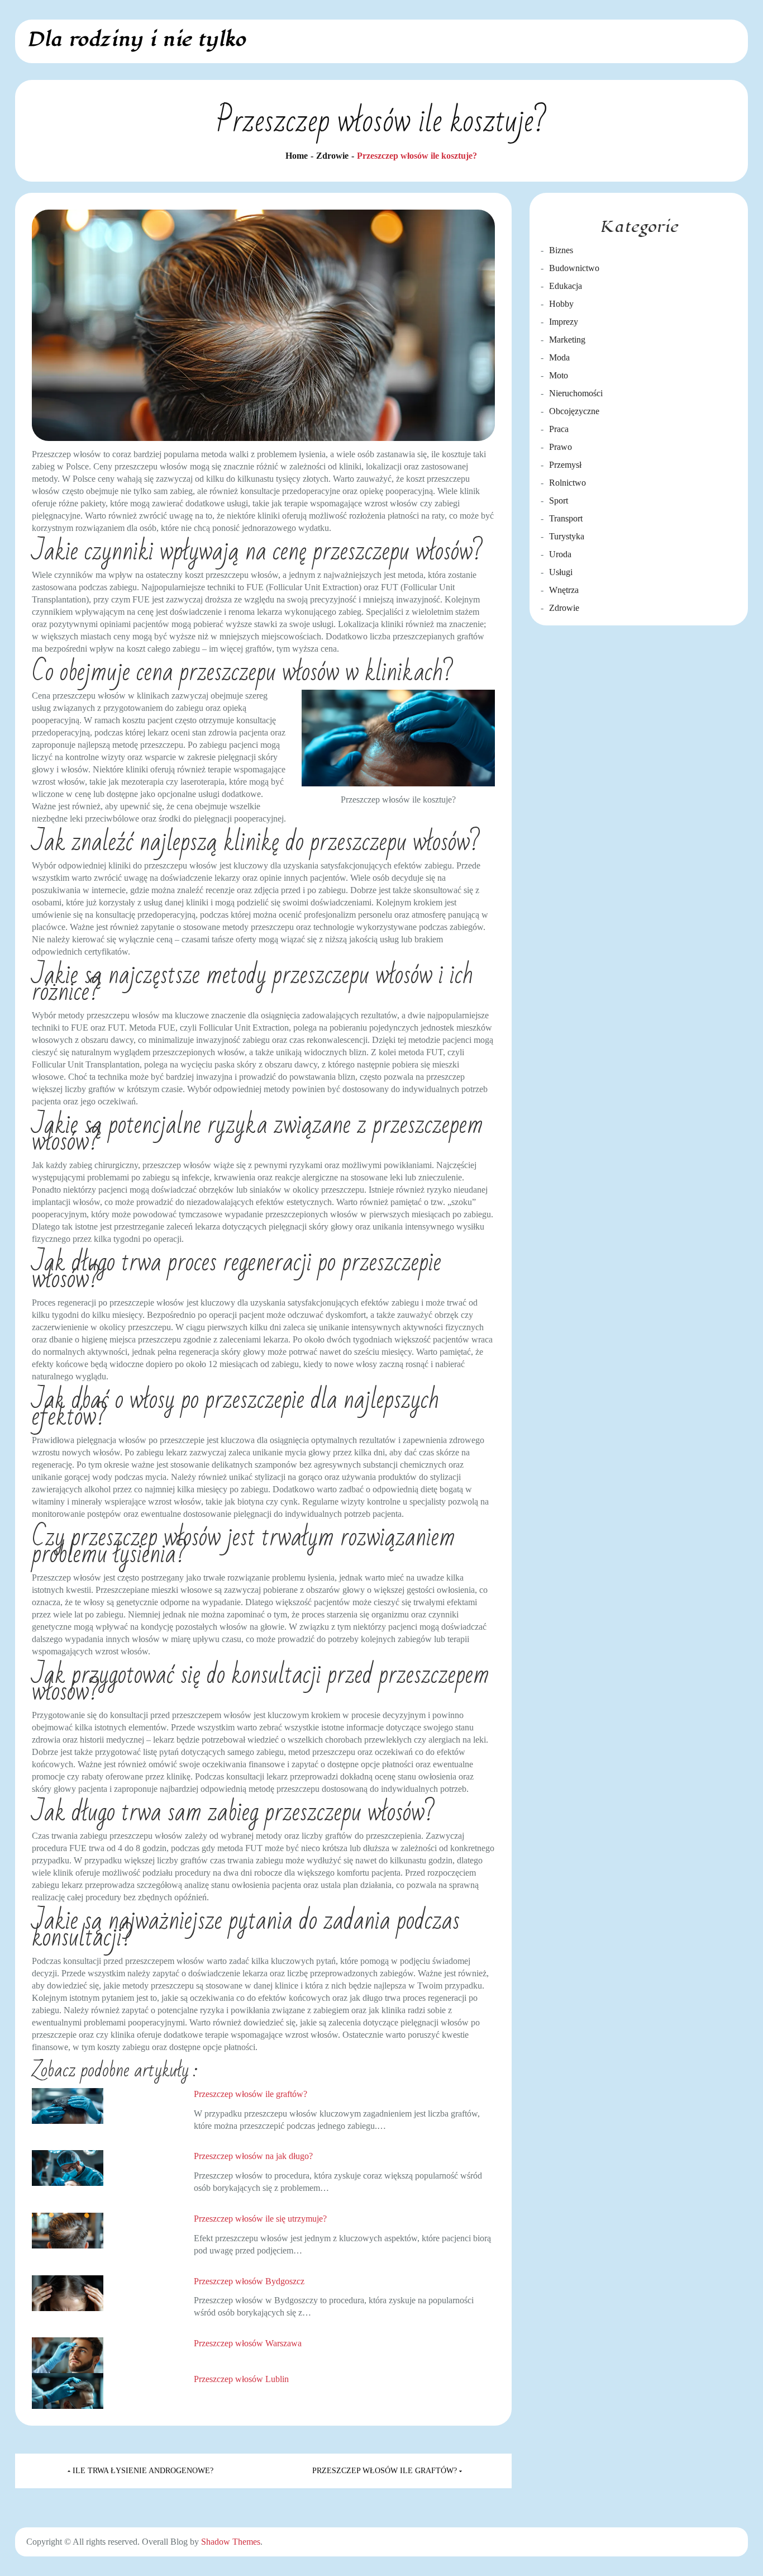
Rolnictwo (568, 483)
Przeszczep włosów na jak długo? (253, 2156)
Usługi (561, 572)
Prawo (561, 447)
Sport (559, 501)
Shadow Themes (231, 2542)
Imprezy (564, 322)
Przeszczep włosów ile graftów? (251, 2094)
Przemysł (565, 465)
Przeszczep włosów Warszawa (248, 2343)
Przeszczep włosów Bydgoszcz (249, 2281)
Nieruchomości (576, 393)
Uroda (560, 554)
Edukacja (566, 286)
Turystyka (567, 536)
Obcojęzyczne (574, 411)
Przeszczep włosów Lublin (241, 2379)
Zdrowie (564, 608)
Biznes (561, 250)
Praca (559, 429)
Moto (559, 375)
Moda (559, 357)
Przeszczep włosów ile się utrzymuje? (260, 2219)
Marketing (567, 340)
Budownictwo (574, 268)
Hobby (561, 304)
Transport (566, 518)
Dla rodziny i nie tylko (136, 39)
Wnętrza (564, 590)
